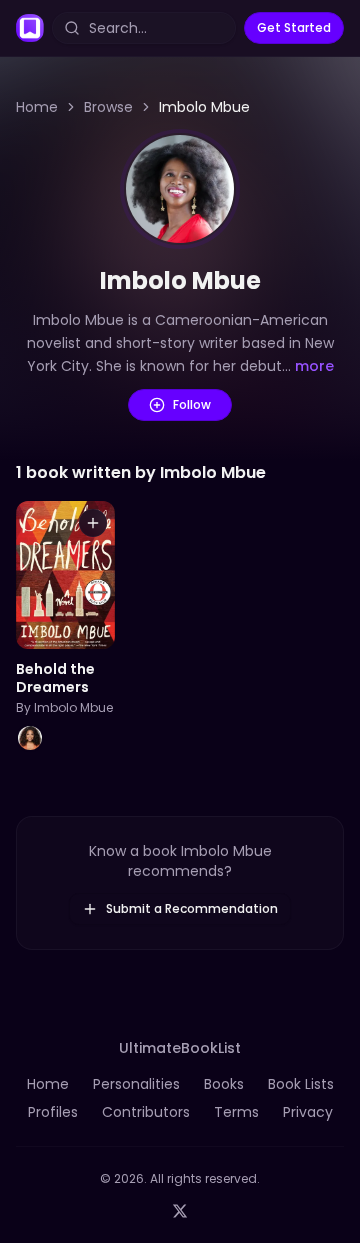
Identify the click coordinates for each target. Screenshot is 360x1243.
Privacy (308, 1112)
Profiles (53, 1112)
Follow (192, 404)
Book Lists (301, 1084)
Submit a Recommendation (192, 908)
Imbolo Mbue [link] (204, 107)
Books (224, 1084)
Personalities (136, 1084)
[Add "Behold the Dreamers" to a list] (93, 523)
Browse (108, 107)
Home (37, 107)
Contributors (146, 1112)
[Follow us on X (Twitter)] (180, 1211)
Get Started (294, 27)
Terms (236, 1112)
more (314, 366)
